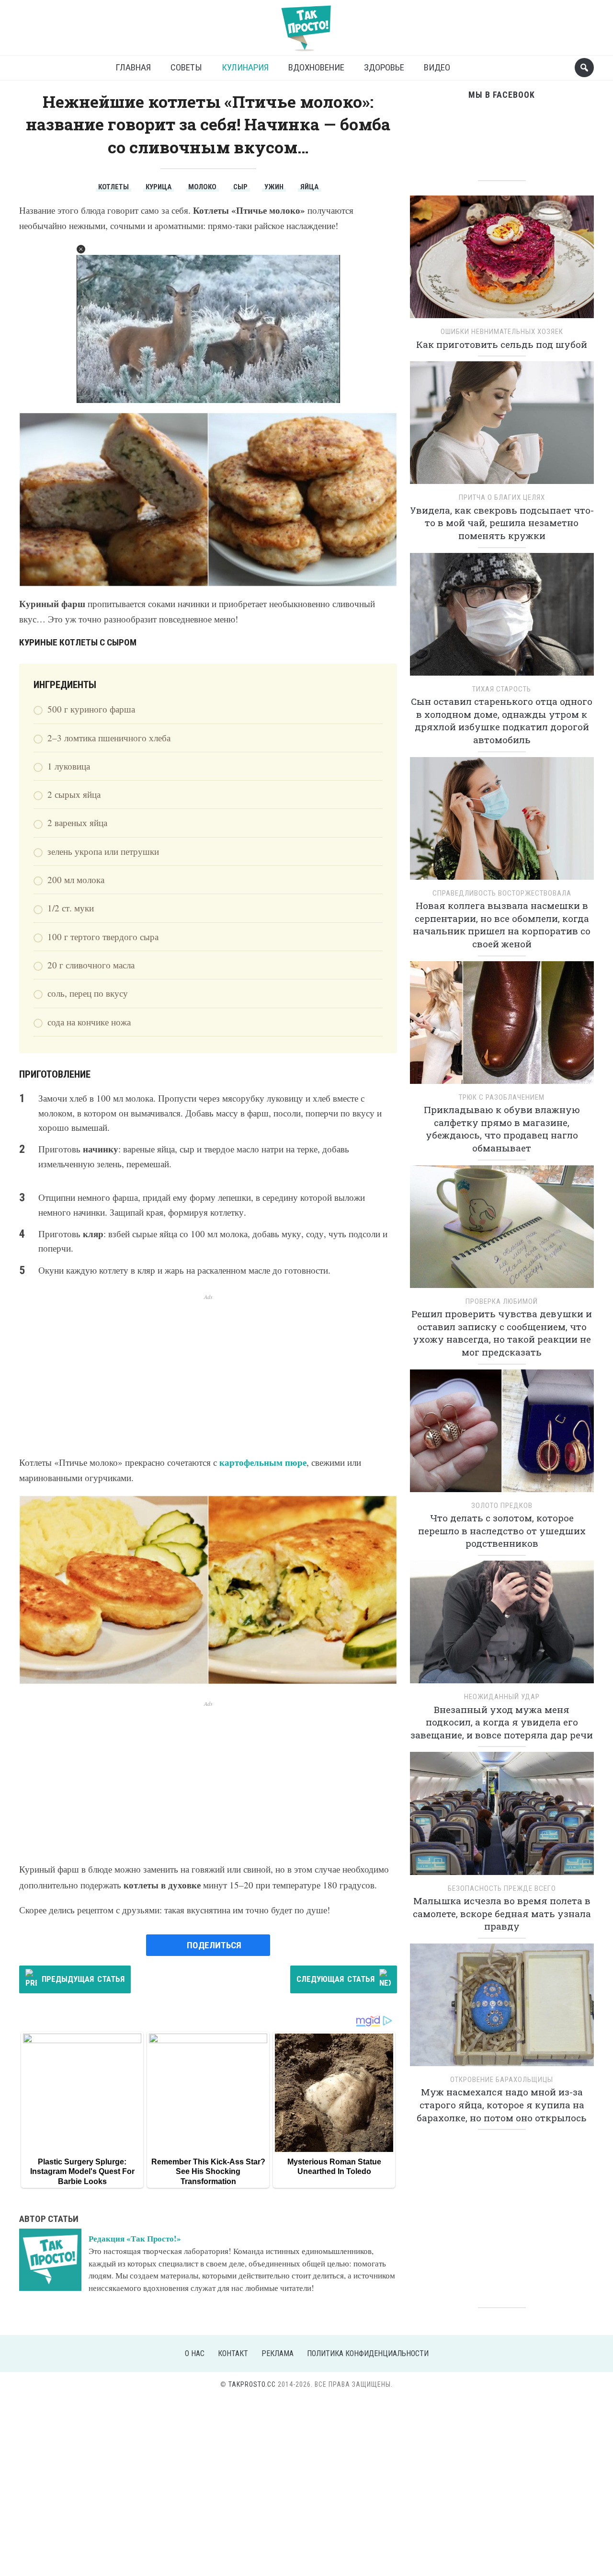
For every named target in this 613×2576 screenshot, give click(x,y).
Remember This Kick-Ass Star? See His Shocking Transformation (208, 2172)
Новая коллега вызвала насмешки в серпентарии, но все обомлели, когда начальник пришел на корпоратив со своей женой (502, 925)
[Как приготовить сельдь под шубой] (502, 260)
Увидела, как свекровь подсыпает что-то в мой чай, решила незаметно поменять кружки (502, 523)
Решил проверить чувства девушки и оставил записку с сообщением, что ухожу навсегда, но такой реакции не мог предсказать (502, 1333)
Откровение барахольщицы (502, 2080)
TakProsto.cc (252, 2384)
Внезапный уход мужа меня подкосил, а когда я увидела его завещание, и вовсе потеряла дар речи (502, 1722)
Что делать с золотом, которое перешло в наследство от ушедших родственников (502, 1530)
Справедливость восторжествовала (502, 893)
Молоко (202, 187)
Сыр (240, 187)
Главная (133, 67)
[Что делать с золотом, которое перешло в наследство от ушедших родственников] (502, 1434)
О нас (195, 2353)
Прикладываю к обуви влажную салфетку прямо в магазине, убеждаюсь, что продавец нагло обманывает (502, 1129)
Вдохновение (316, 67)
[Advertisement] (208, 1368)
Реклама (278, 2353)
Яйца (309, 187)
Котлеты (114, 187)
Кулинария (245, 67)
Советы (186, 67)
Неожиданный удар (502, 1697)
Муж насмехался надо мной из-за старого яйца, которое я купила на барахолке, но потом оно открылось (502, 2104)
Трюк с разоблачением (502, 1097)
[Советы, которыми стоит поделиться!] (306, 24)
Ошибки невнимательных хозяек (502, 332)
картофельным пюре (263, 1462)
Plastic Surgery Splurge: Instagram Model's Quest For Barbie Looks (82, 2172)
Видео (437, 67)
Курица (159, 187)
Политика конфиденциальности (368, 2353)
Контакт (233, 2353)
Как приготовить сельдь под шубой (502, 344)
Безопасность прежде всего (502, 1888)
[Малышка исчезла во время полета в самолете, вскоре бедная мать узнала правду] (502, 1817)
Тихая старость (502, 689)
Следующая (335, 1979)
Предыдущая (83, 1979)
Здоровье (384, 67)
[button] (81, 249)
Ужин (274, 187)
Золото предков (502, 1506)
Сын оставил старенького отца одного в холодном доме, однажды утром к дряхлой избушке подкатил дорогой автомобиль (502, 720)
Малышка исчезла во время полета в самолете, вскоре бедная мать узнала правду (502, 1913)
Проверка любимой (502, 1301)
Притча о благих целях (502, 497)
